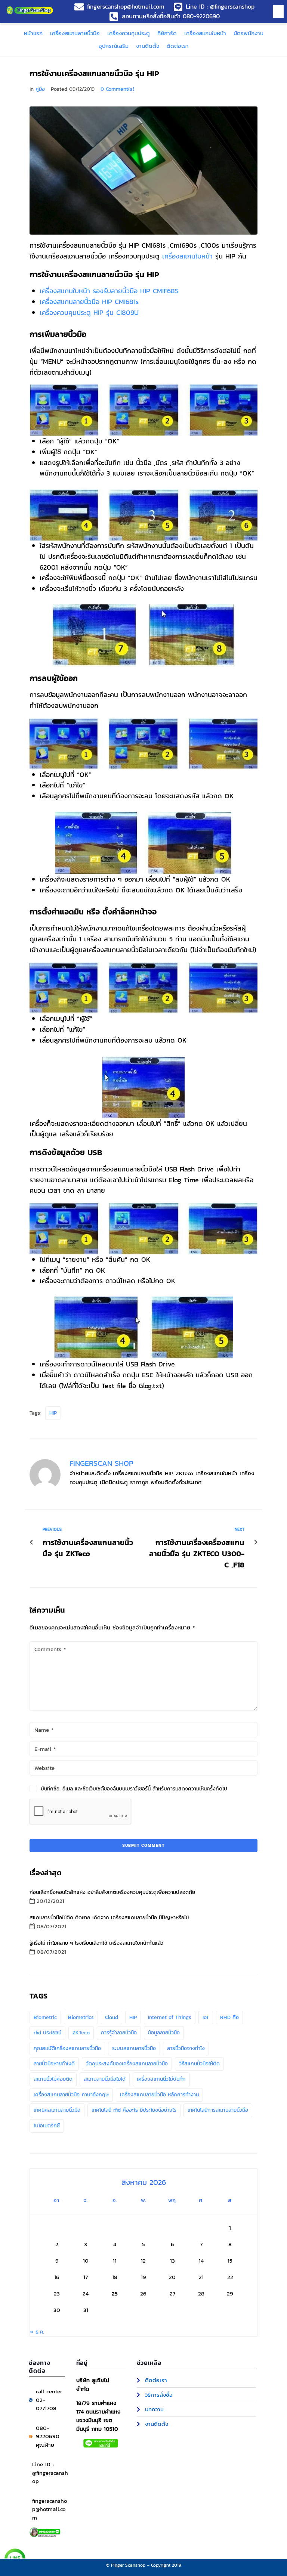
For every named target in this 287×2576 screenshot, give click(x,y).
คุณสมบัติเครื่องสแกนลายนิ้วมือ (67, 2048)
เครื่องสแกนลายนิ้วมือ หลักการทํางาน (159, 2095)
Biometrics (81, 2017)
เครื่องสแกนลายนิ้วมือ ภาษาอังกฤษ (71, 2095)
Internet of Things (170, 2017)
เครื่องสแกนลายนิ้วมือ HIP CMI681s (89, 302)
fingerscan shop (101, 1463)
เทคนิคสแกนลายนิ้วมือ (57, 2110)
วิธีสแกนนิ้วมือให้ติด (199, 2064)
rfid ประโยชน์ (47, 2033)
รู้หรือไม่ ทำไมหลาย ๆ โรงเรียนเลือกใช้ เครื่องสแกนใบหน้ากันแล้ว (96, 1943)
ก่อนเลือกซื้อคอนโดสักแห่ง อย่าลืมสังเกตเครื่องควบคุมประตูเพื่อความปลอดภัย (112, 1892)
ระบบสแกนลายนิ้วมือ (134, 2048)
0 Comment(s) (118, 89)
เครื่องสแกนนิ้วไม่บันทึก (161, 2079)
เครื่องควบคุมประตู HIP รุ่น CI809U (89, 312)
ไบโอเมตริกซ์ (47, 2126)
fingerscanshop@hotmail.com (50, 2509)
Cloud (112, 2017)
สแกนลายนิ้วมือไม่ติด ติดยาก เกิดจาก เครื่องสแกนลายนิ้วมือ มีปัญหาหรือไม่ (109, 1918)
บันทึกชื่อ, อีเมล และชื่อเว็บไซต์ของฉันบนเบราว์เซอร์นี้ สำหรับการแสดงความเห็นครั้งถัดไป (134, 1789)
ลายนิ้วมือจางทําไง (186, 2048)
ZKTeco (81, 2033)
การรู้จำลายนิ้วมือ (119, 2033)
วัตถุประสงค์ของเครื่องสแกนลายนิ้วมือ (127, 2064)
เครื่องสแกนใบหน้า (187, 256)
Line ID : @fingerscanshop (50, 2473)
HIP (53, 1413)
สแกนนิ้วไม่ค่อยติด (53, 2079)
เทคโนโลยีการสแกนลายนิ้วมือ (218, 2110)
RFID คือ (229, 2017)
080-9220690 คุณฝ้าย (48, 2436)
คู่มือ (40, 89)
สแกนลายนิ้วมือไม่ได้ (105, 2079)
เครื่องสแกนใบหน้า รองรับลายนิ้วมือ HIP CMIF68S (109, 291)
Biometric (45, 2017)
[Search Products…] (276, 12)
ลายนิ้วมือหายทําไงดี (54, 2064)
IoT (206, 2017)
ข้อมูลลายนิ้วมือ (164, 2033)
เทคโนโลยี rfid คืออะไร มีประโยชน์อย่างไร (134, 2110)
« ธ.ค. (37, 2332)
